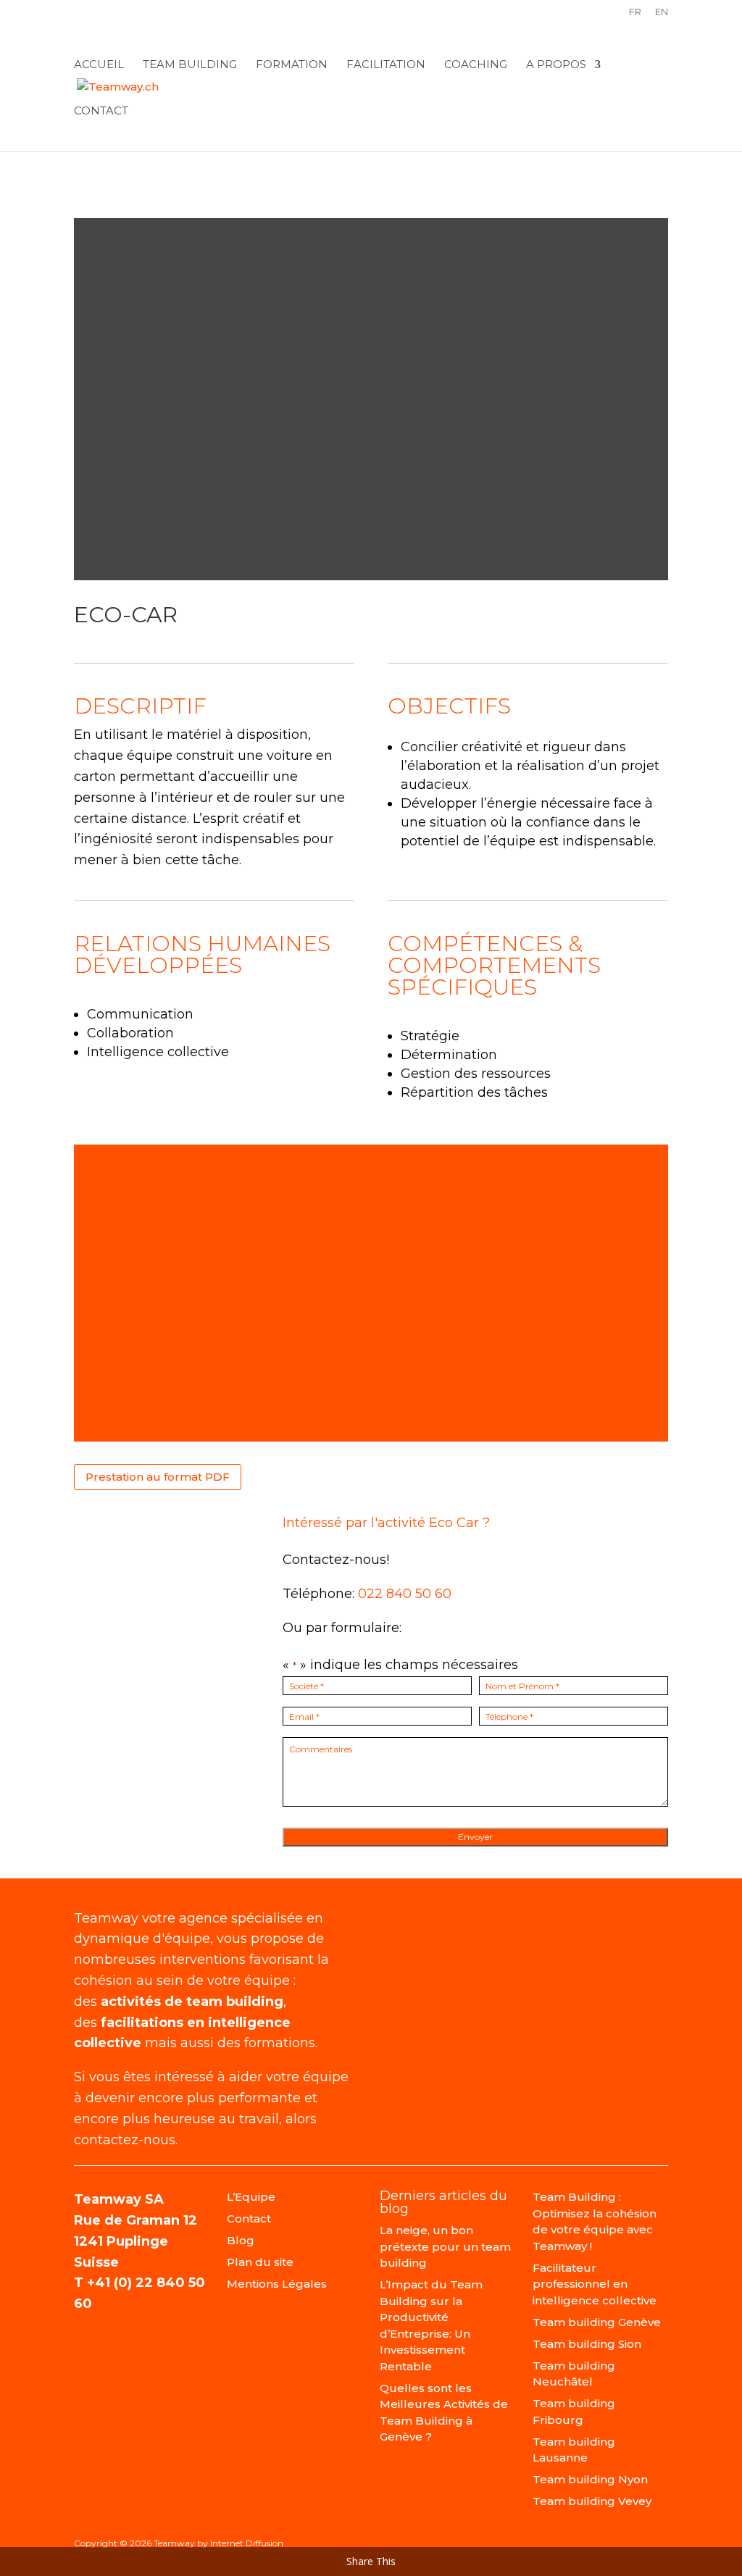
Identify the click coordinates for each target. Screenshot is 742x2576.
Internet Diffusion (247, 2543)
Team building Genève (597, 2322)
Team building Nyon (590, 2479)
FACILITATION (386, 65)
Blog (241, 2240)
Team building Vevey (592, 2501)
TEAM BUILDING (190, 65)
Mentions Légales (277, 2284)
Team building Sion (587, 2344)
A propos (556, 65)
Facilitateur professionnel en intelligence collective (595, 2284)
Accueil (99, 65)
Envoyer (475, 1837)
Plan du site (260, 2262)
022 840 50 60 (405, 1594)
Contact (101, 112)
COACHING (476, 65)
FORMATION (292, 65)
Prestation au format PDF (158, 1477)
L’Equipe (251, 2197)
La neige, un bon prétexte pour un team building (445, 2246)
